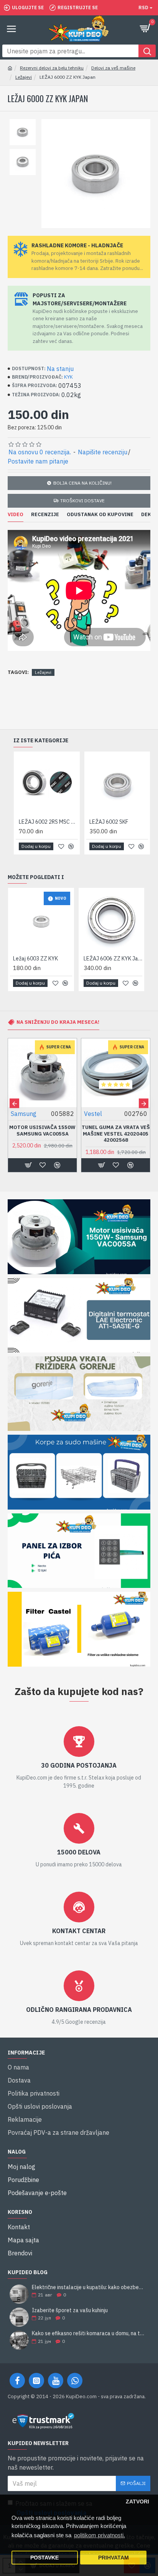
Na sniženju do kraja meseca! (58, 1022)
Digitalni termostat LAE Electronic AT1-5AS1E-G (116, 1134)
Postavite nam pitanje (38, 461)
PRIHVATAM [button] (114, 2558)
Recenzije (45, 515)
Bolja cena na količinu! (82, 483)
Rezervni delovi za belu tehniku (52, 68)
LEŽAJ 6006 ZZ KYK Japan (113, 959)
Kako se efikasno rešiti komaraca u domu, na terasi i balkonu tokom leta (89, 2333)
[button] (14, 1103)
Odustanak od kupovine (100, 515)
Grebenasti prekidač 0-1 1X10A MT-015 (43, 1131)
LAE (89, 1114)
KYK (68, 377)
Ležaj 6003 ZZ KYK (35, 959)
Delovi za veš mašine (113, 68)
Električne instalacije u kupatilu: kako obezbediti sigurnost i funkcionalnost (89, 2287)
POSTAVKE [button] (44, 2558)
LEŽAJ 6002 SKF (109, 822)
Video (16, 515)
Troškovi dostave (82, 501)
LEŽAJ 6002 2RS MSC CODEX (48, 822)
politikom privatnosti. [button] (100, 2535)
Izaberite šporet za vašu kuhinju (70, 2310)
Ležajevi (24, 77)
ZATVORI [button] (137, 2502)
